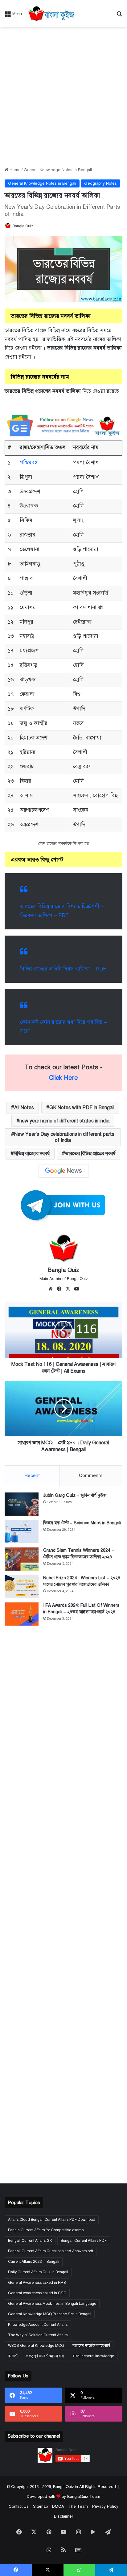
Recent (32, 1475)
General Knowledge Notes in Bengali (58, 170)
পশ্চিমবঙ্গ (29, 463)
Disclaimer (63, 2516)
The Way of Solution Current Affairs (38, 2335)
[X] (68, 1289)
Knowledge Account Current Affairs (38, 2325)
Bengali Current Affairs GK (30, 2241)
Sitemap (40, 2507)
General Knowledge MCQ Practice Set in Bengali (50, 2314)
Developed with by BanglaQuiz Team (63, 2497)
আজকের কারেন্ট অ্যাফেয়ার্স (91, 2346)
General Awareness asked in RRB (37, 2283)
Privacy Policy (105, 2507)
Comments (91, 1475)
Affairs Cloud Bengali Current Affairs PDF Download (52, 2220)
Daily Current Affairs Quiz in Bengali (38, 2272)
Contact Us (19, 2507)
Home (14, 170)
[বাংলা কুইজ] (51, 14)
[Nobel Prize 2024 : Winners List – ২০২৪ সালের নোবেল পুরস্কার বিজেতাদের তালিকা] (22, 1587)
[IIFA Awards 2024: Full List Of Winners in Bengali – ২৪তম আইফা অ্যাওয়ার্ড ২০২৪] (22, 1614)
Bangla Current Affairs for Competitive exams (46, 2230)
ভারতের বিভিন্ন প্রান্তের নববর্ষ (90, 1154)
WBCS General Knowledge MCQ (36, 2346)
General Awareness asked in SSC (37, 2293)
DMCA (58, 2507)
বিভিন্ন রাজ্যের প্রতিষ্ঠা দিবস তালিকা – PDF (63, 969)
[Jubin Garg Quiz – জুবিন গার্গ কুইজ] (22, 1504)
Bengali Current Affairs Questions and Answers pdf (51, 2251)
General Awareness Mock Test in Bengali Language (52, 2304)
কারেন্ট (13, 2356)
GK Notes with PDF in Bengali (82, 1108)
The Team (78, 2507)
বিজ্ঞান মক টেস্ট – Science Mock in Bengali (82, 1523)
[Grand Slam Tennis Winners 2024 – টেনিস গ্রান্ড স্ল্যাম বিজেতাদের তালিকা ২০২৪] (22, 1559)
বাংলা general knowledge (93, 2356)
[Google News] (63, 1171)
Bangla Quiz (23, 226)
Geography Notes (100, 183)
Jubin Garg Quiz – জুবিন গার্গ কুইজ (75, 1495)
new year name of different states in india (64, 1121)
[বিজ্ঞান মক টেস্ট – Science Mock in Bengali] (22, 1532)
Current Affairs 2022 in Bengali (34, 2262)
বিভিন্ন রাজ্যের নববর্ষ (32, 1154)
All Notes (24, 1108)
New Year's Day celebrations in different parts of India (64, 1137)
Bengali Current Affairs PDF (84, 2241)
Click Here (63, 1078)
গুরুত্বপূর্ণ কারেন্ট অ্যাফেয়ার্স (45, 2356)
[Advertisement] (63, 97)
